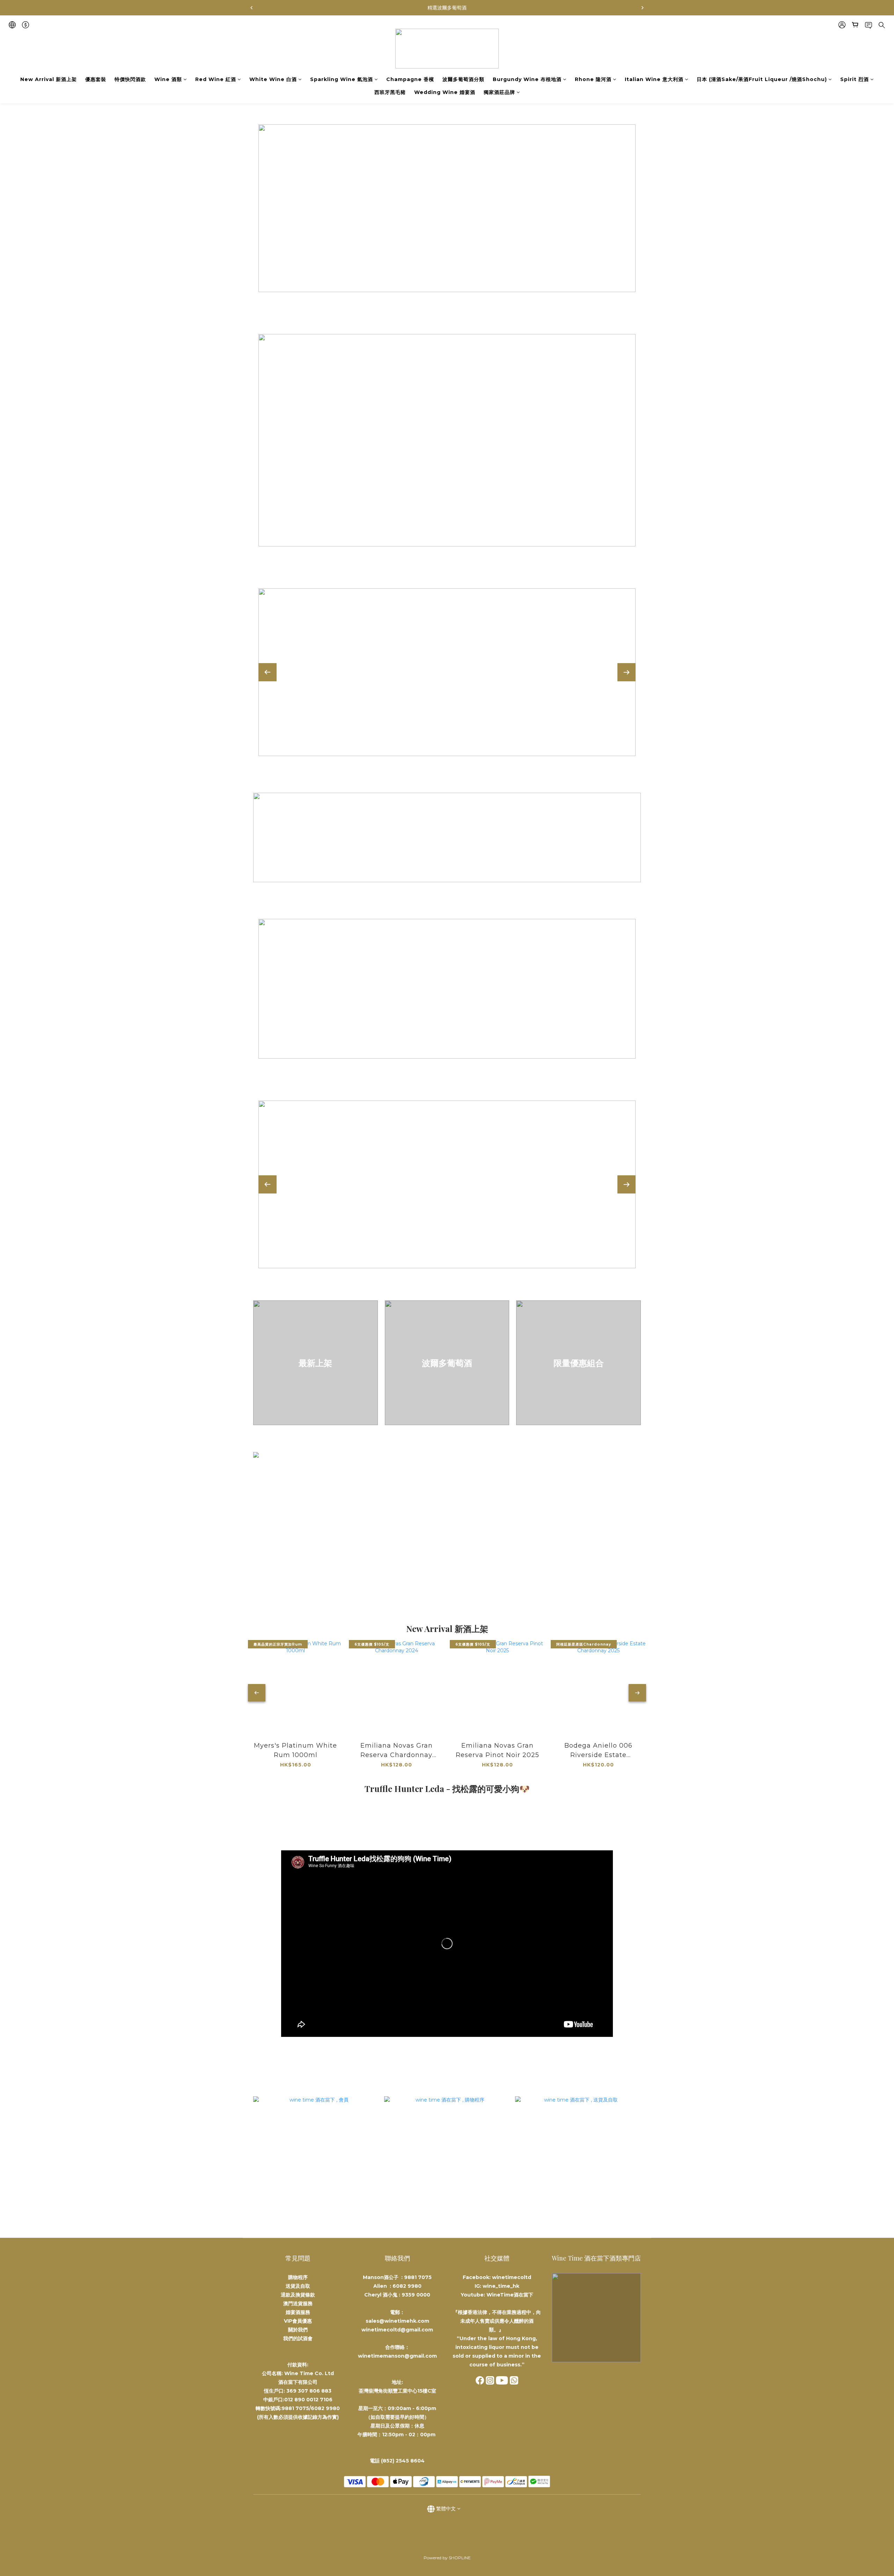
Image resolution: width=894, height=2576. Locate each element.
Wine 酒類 (168, 79)
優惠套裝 (96, 79)
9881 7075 (418, 2277)
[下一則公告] (643, 8)
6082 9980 (407, 2286)
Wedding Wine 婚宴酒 (445, 92)
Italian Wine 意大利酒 (654, 79)
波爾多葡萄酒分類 (463, 79)
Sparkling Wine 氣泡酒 (342, 79)
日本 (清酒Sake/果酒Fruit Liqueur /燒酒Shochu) (762, 79)
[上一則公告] (251, 8)
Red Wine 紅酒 (216, 79)
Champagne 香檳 (410, 79)
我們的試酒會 (298, 2338)
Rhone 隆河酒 (593, 79)
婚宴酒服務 (298, 2312)
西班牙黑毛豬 (390, 92)
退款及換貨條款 (298, 2295)
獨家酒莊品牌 (499, 92)
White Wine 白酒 (273, 79)
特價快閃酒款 (130, 79)
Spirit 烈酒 (855, 79)
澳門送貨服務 (298, 2303)
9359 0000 (416, 2295)
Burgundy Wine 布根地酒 (527, 79)
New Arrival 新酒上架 (49, 79)
